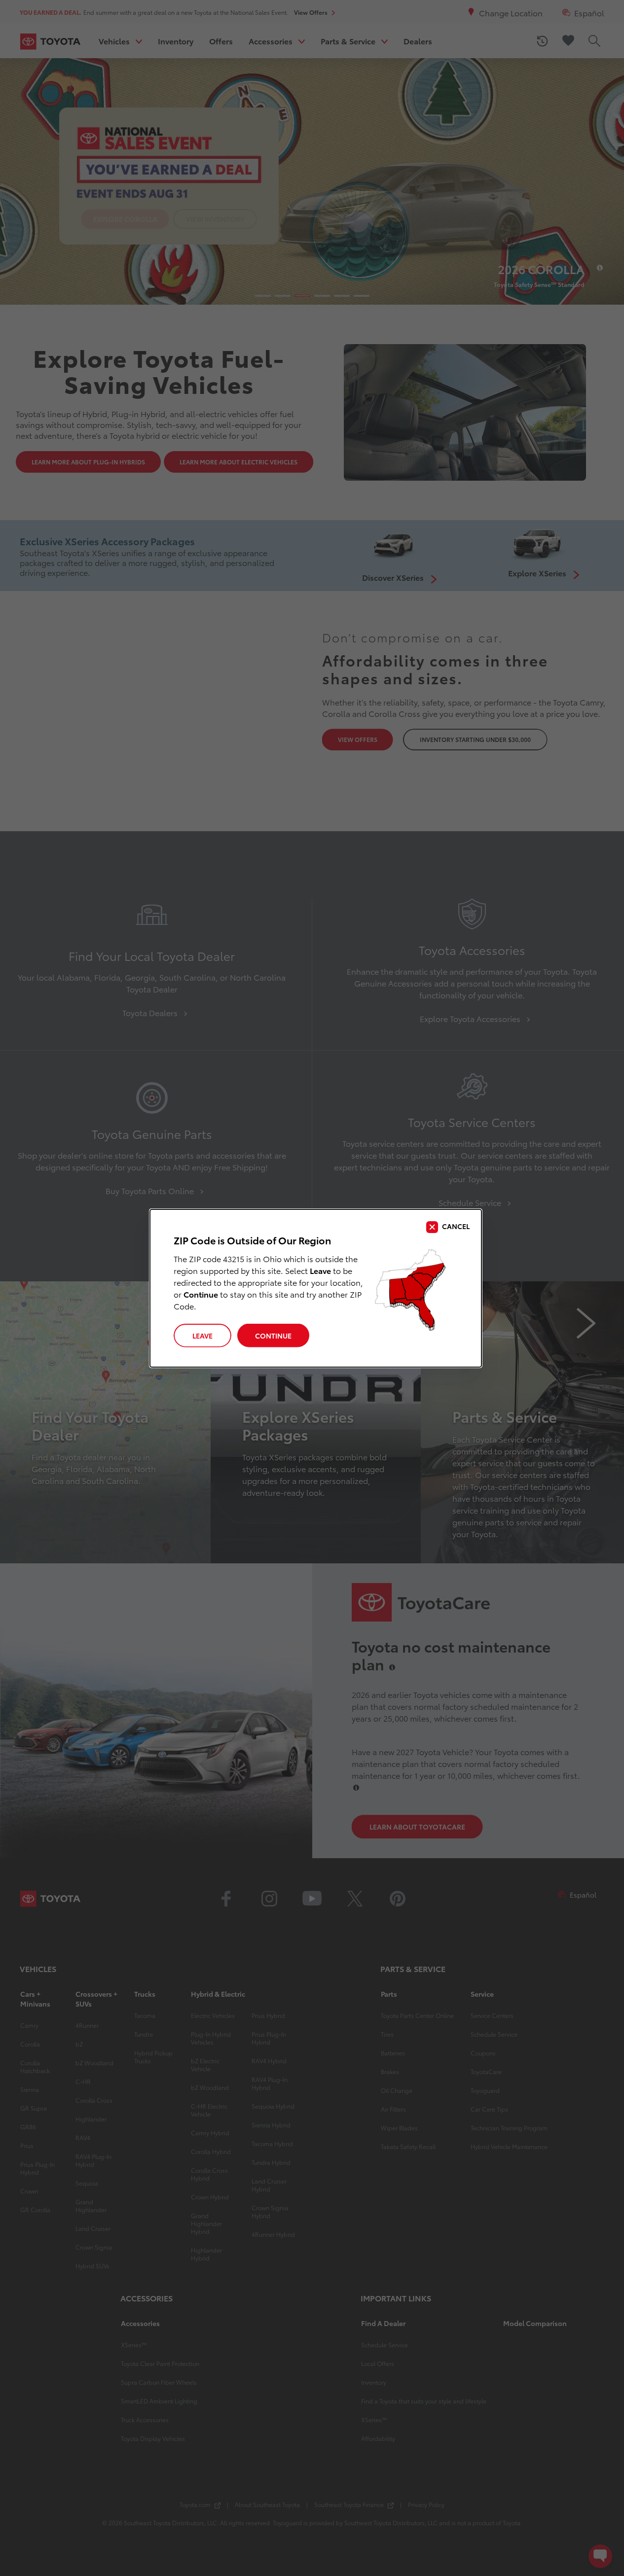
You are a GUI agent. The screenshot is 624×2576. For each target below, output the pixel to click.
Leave (202, 1336)
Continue (273, 1336)
